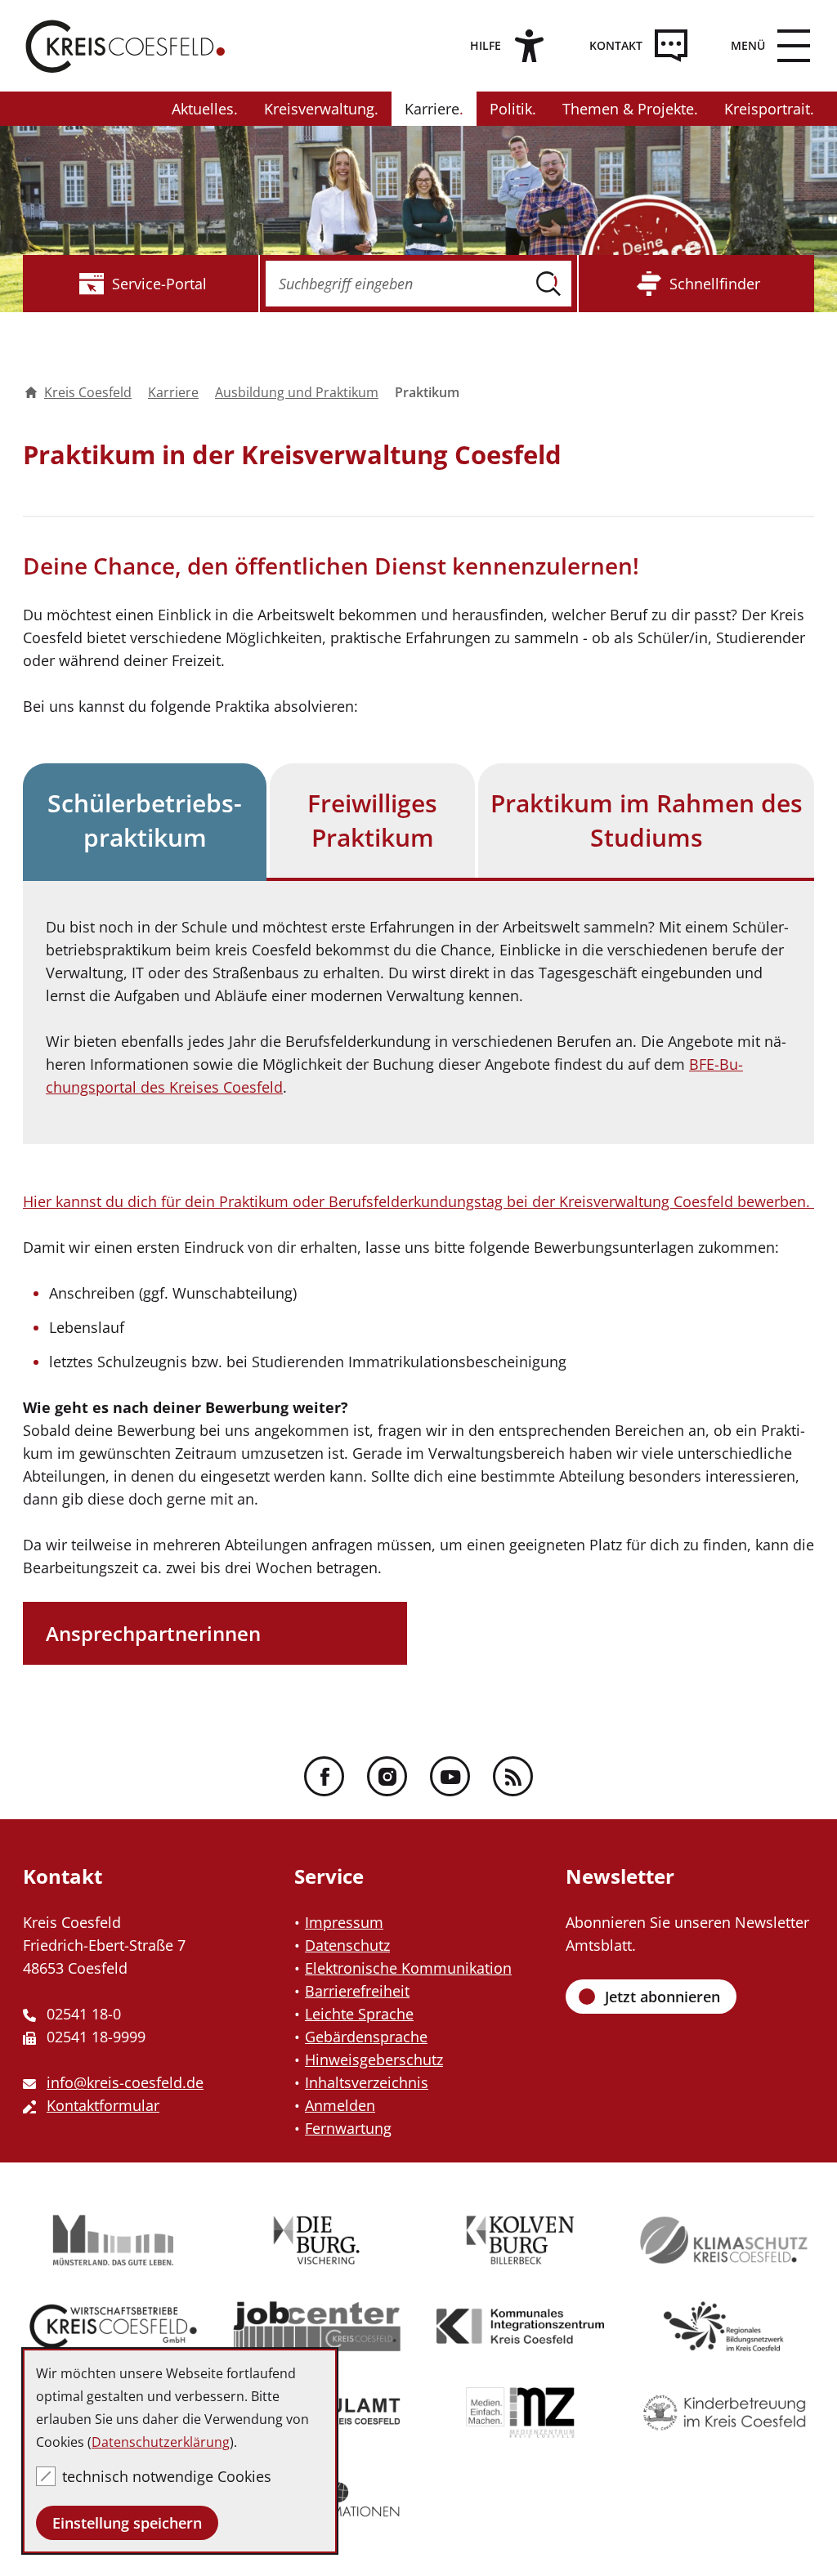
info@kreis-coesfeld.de (125, 2082)
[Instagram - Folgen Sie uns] (387, 1776)
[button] (764, 46)
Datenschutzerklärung (161, 2442)
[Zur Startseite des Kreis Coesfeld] (125, 46)
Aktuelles (203, 109)
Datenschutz (347, 1945)
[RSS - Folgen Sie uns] (513, 1776)
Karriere (432, 109)
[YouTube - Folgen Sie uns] (450, 1776)
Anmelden (340, 2105)
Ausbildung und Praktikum (297, 392)
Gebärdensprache (366, 2037)
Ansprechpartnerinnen (153, 1633)
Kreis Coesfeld (88, 392)
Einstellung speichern (127, 2523)
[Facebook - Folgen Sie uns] (324, 1776)
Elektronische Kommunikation (408, 1968)
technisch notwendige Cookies (167, 2476)
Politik (511, 109)
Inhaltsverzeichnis (367, 2082)
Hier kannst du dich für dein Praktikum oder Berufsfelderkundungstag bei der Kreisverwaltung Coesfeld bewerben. (418, 1201)
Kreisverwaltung (319, 109)
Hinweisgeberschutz (374, 2059)
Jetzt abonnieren (662, 1997)
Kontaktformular (103, 2105)
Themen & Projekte (628, 109)
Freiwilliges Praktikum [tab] (372, 820)
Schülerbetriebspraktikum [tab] (145, 820)
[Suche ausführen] (548, 284)
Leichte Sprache (359, 2014)
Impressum (344, 1922)
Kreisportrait (767, 109)
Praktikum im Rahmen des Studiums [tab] (647, 820)
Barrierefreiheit (357, 1991)
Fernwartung (348, 2128)
